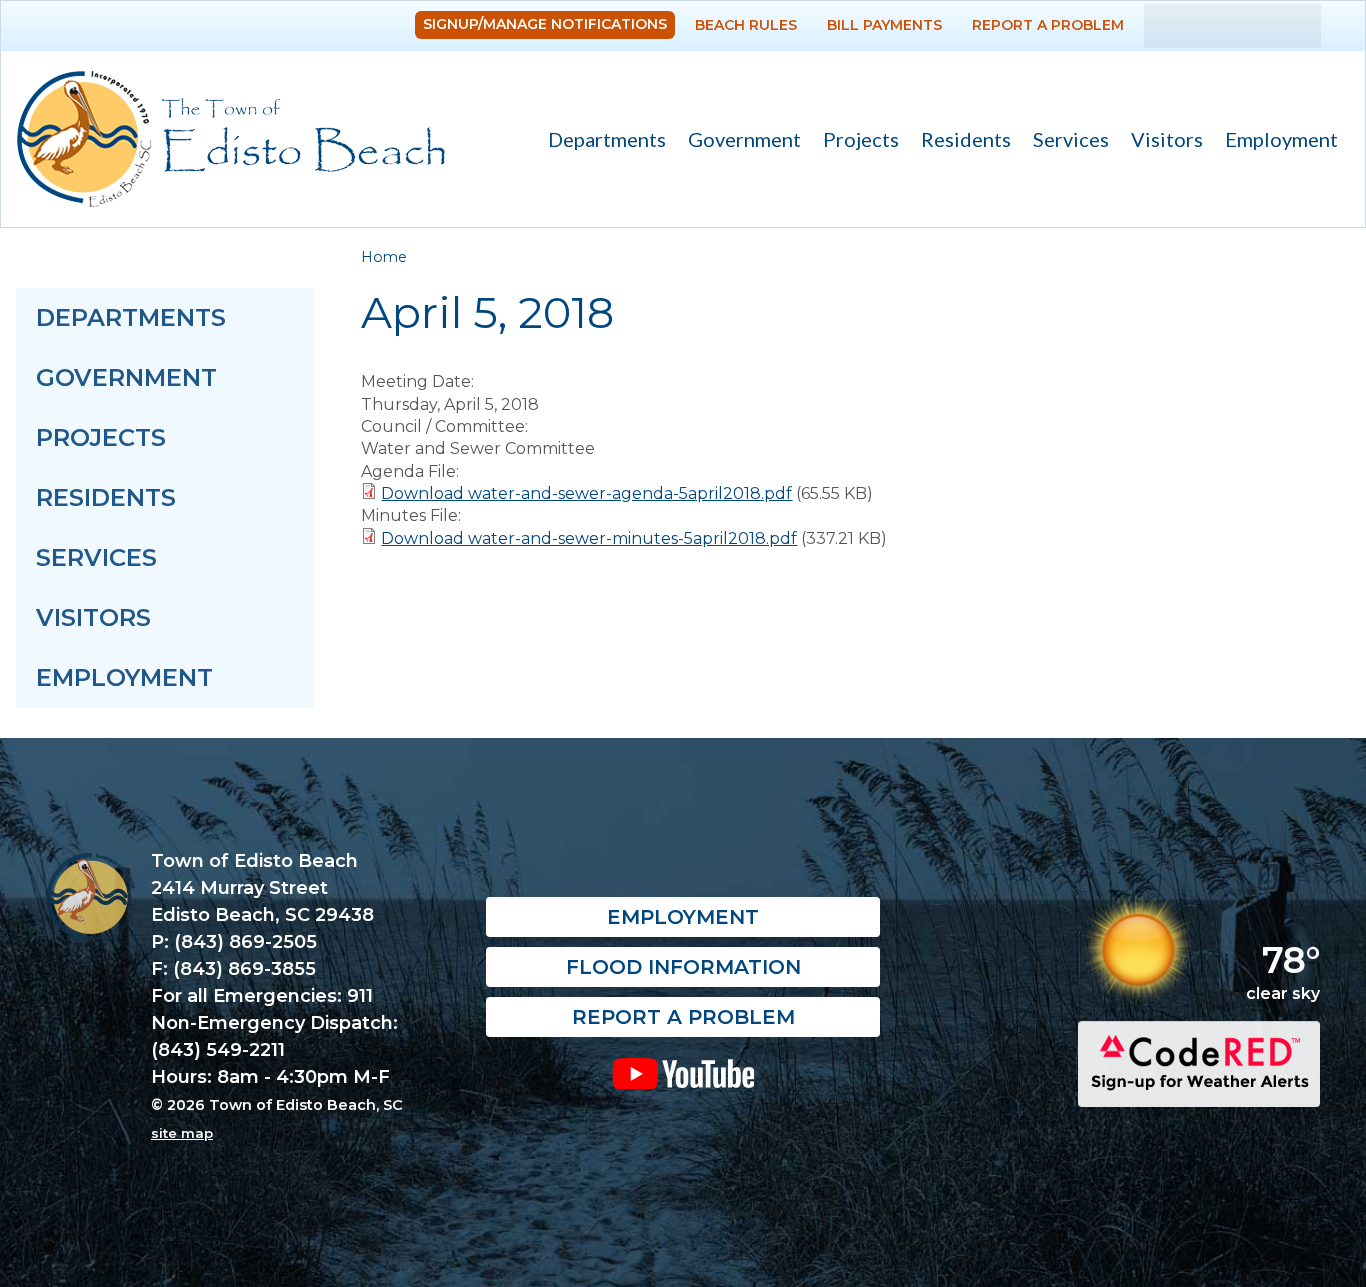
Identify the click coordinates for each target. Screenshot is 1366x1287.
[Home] (231, 139)
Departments (601, 141)
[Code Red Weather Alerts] (1199, 1089)
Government (739, 141)
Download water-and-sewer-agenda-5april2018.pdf (586, 493)
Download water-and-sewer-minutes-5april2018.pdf (589, 538)
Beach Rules (746, 25)
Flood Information (683, 967)
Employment (1281, 139)
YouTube (683, 1073)
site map (182, 1133)
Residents (960, 141)
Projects (861, 139)
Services (1065, 141)
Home (384, 257)
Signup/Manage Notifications (545, 24)
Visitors (1161, 141)
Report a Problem (1048, 25)
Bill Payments (884, 25)
